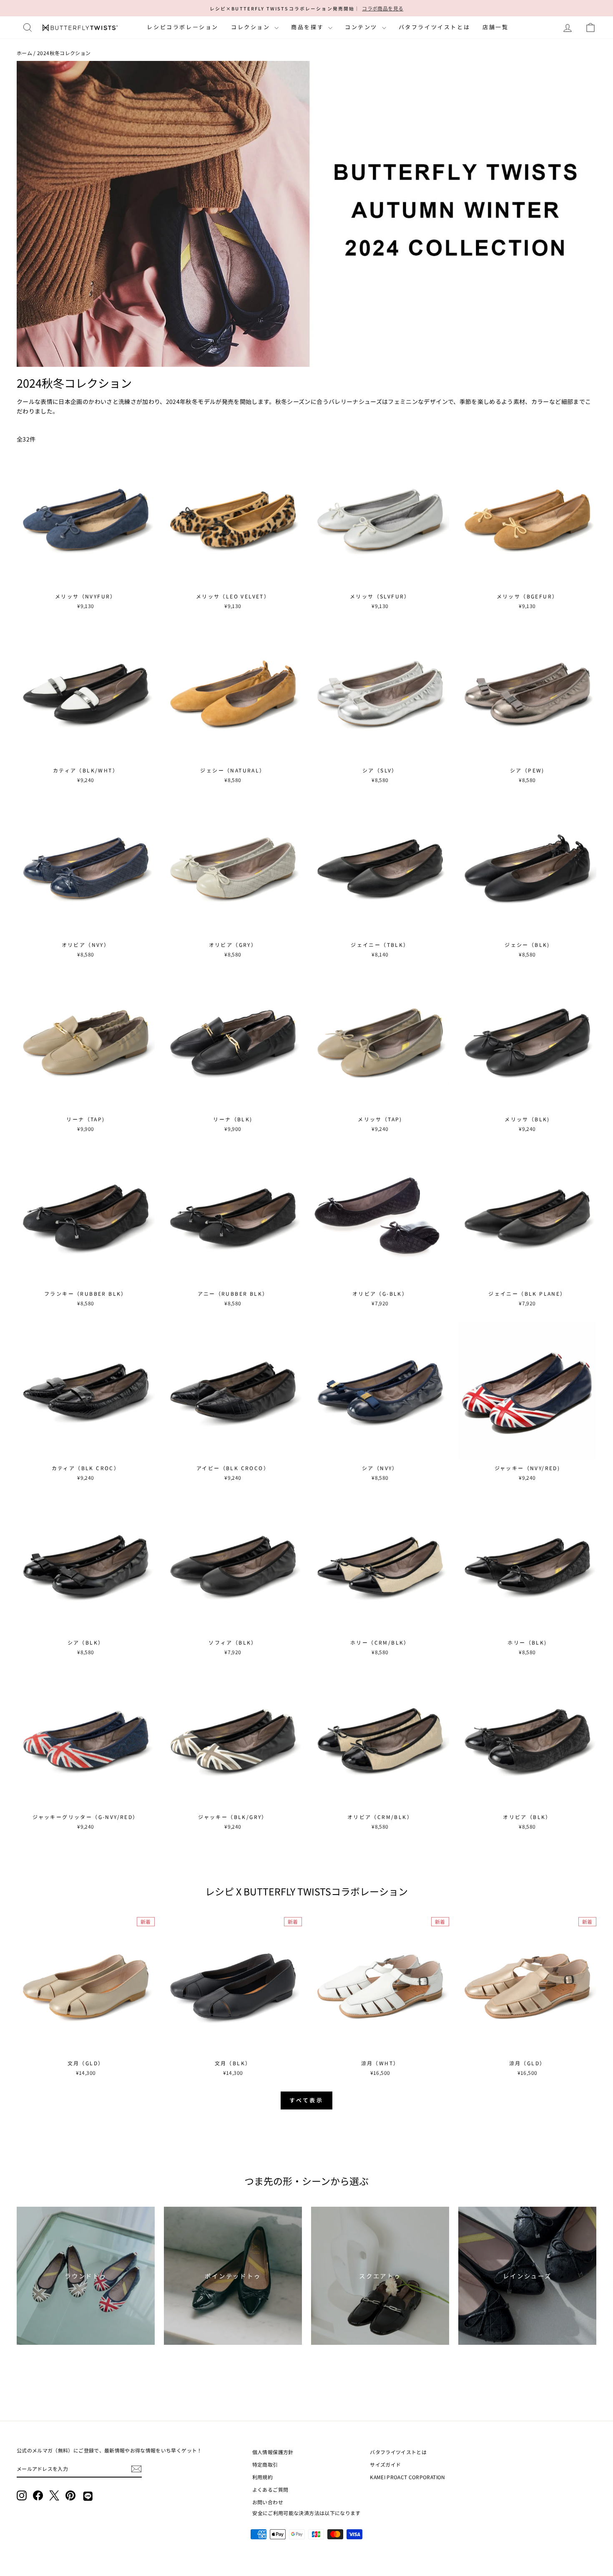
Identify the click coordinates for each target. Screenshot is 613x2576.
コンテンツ (362, 27)
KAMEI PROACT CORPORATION (407, 2477)
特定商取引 (265, 2464)
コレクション (252, 27)
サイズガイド (385, 2464)
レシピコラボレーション (183, 27)
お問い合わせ (268, 2502)
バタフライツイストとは (435, 27)
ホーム (24, 53)
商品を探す (309, 27)
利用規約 (263, 2477)
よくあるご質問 (270, 2489)
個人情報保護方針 (273, 2452)
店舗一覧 (495, 27)
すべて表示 (307, 2100)
